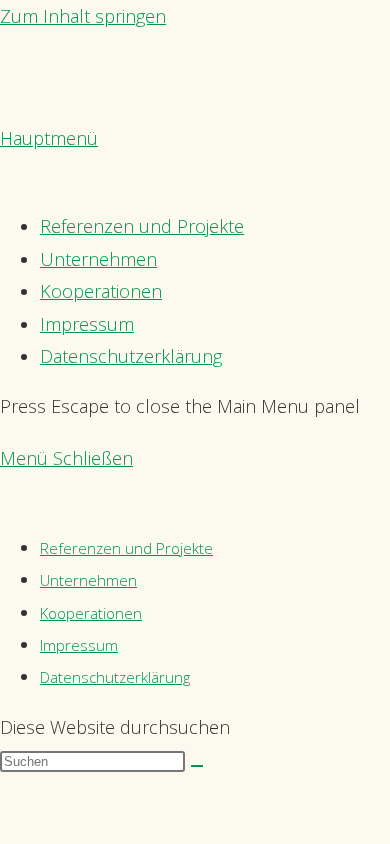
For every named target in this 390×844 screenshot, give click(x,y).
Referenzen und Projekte (126, 548)
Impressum (79, 645)
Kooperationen (91, 613)
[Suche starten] (197, 766)
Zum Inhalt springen (83, 16)
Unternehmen (88, 580)
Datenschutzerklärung (115, 677)
